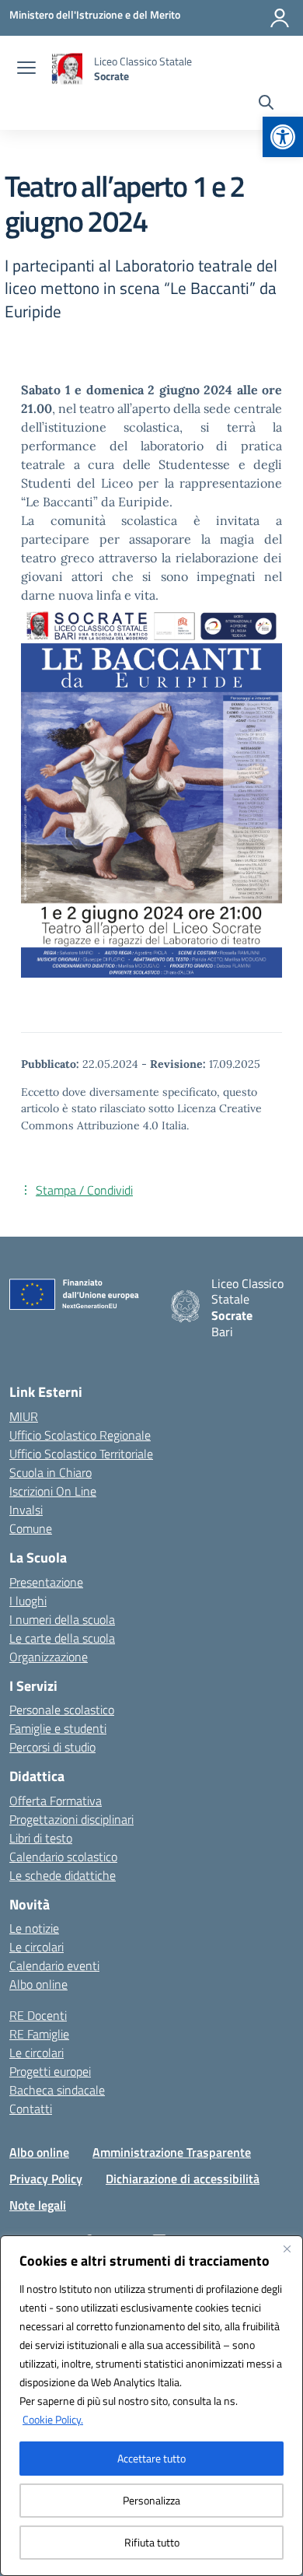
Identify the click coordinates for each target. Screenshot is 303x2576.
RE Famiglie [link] (39, 2034)
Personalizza (151, 2500)
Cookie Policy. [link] (53, 2419)
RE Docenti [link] (38, 2015)
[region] (151, 2406)
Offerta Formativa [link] (56, 1801)
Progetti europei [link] (50, 2071)
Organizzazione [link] (49, 1657)
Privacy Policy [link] (46, 2179)
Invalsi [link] (26, 1510)
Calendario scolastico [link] (63, 1857)
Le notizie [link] (34, 1928)
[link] (283, 137)
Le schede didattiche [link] (63, 1875)
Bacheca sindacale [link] (57, 2090)
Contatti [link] (31, 2109)
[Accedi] (280, 18)
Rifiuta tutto (152, 2542)
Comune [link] (31, 1528)
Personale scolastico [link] (62, 1710)
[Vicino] (287, 2249)
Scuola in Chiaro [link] (50, 1472)
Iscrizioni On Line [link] (53, 1491)
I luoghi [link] (28, 1601)
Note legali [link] (38, 2205)
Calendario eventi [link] (54, 1965)
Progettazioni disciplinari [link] (71, 1819)
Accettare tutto (151, 2458)
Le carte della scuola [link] (62, 1638)
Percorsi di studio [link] (52, 1747)
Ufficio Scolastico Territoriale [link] (81, 1454)
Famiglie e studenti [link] (58, 1728)
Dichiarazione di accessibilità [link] (183, 2179)
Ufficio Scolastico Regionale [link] (80, 1435)
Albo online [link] (38, 1984)
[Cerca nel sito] (266, 104)
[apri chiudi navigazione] (26, 69)
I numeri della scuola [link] (62, 1619)
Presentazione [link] (46, 1582)
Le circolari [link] (37, 1947)
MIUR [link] (24, 1416)
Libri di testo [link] (41, 1838)
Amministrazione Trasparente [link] (172, 2152)
